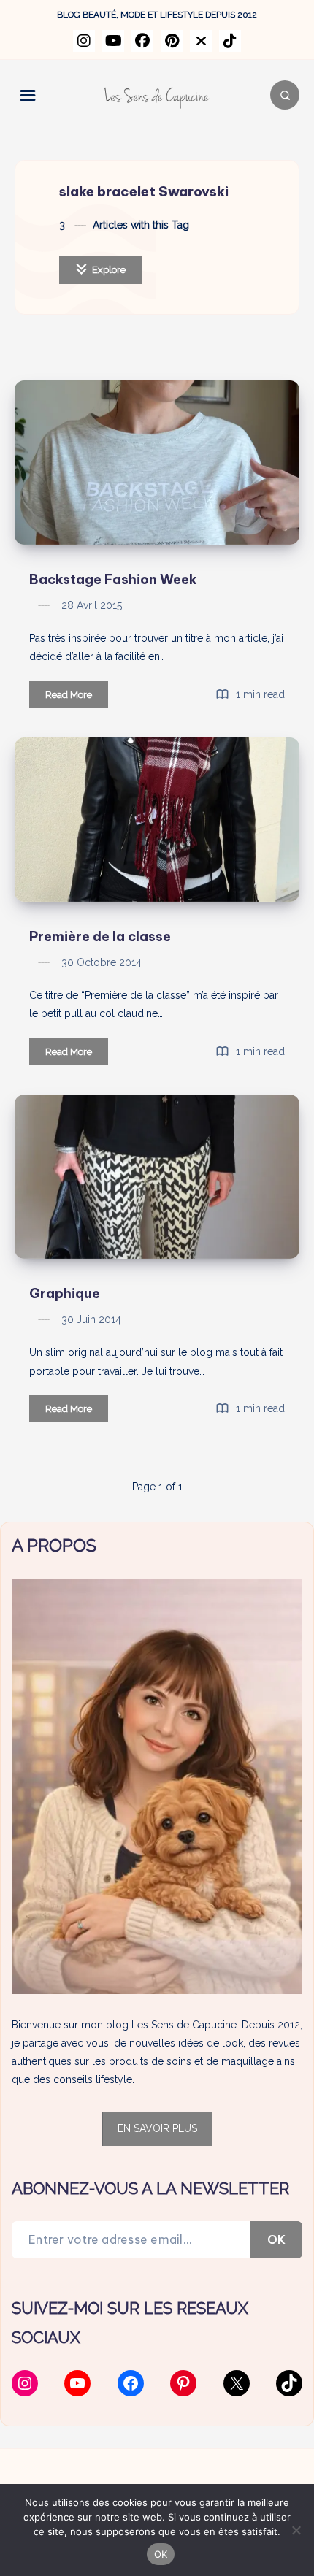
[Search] (285, 95)
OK (276, 2239)
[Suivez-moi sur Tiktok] (230, 41)
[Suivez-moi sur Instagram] (84, 41)
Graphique (65, 1293)
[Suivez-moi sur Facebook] (142, 41)
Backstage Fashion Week (113, 579)
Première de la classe (100, 936)
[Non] (296, 2530)
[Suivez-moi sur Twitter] (201, 41)
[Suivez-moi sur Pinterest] (172, 41)
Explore (108, 270)
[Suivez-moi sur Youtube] (113, 41)
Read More (77, 698)
